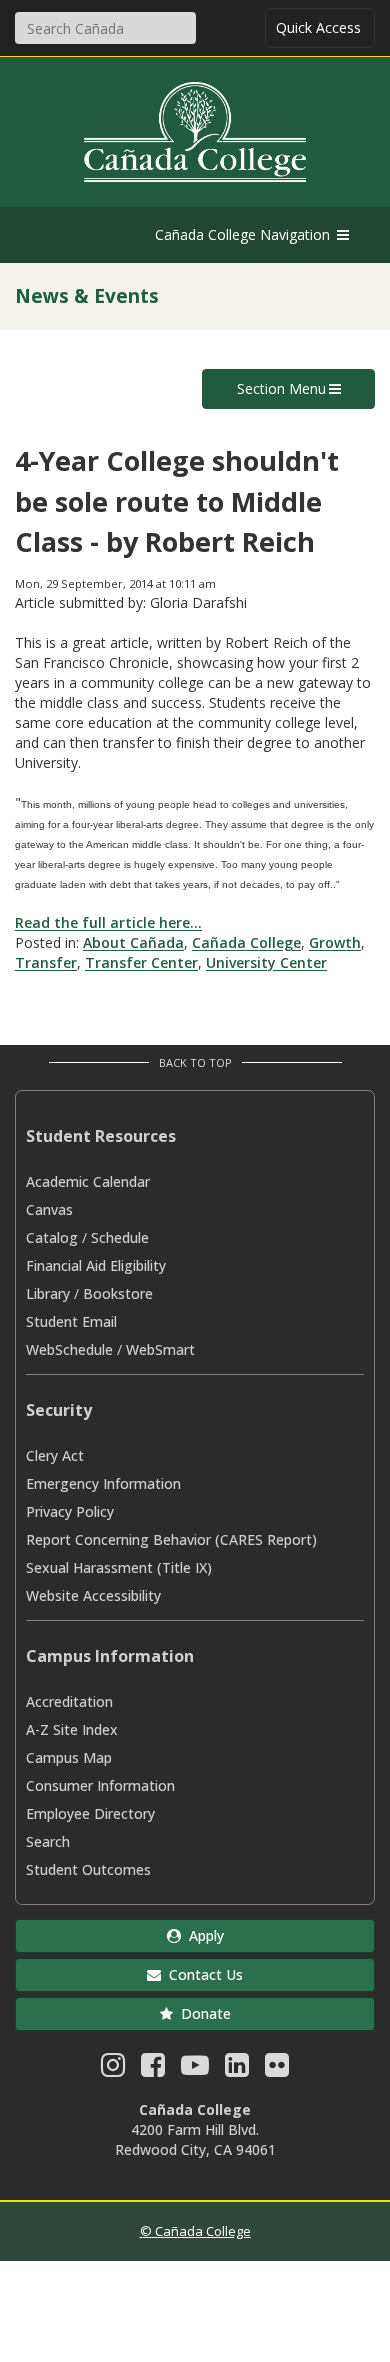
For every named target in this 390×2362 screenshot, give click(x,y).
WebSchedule (69, 1349)
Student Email (71, 1321)
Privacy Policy (70, 1511)
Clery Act (55, 1455)
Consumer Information (100, 1785)
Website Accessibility (93, 1595)
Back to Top (195, 1062)
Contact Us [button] (202, 1974)
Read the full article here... (108, 922)
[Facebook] (153, 2069)
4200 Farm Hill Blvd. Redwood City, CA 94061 (195, 2139)
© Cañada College (195, 2231)
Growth (335, 942)
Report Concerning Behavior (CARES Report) (171, 1539)
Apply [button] (202, 1935)
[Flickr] (277, 2069)
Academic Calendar (88, 1181)
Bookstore (118, 1293)
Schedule (120, 1237)
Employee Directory (90, 1813)
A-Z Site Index (72, 1729)
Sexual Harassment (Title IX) (119, 1567)
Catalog (52, 1237)
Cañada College (246, 942)
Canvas (49, 1209)
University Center (266, 962)
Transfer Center (141, 962)
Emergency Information (103, 1483)
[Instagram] (113, 2069)
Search (48, 1841)
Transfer (46, 962)
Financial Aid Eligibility (96, 1265)
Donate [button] (202, 2013)
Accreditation (69, 1701)
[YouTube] (195, 2069)
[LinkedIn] (237, 2069)
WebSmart (160, 1349)
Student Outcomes (88, 1869)
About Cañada (133, 942)
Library (48, 1293)
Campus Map (69, 1757)
